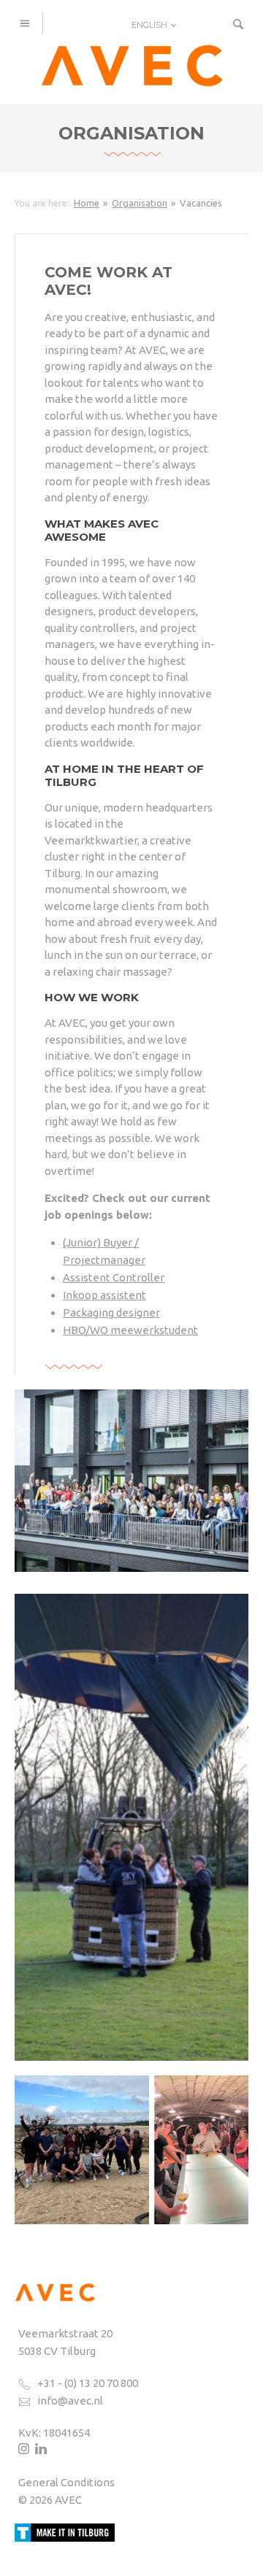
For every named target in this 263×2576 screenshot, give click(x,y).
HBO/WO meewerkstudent (130, 1330)
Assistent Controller (114, 1277)
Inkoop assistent (104, 1295)
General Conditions (66, 2482)
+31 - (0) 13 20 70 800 (88, 2383)
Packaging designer (111, 1312)
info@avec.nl (70, 2400)
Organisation (140, 203)
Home (87, 203)
